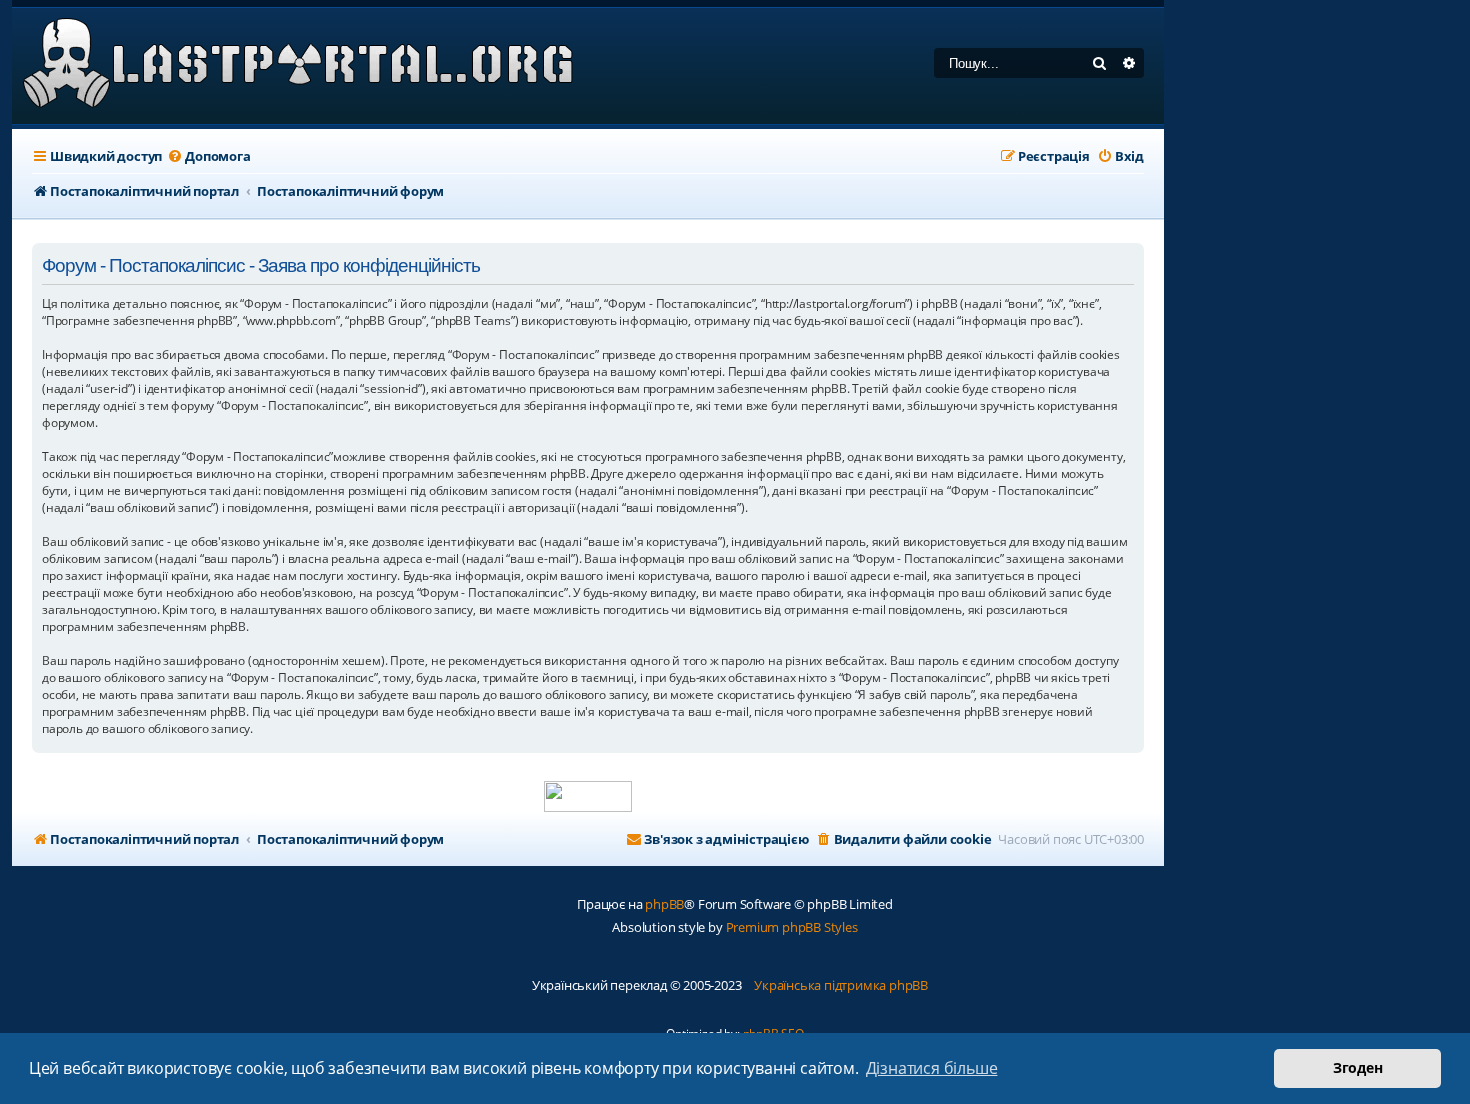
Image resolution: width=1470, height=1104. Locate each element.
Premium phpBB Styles (792, 927)
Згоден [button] (1358, 1067)
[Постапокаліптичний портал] (298, 66)
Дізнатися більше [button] (932, 1068)
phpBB (664, 904)
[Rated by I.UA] (588, 796)
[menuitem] (208, 156)
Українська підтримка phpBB (841, 985)
